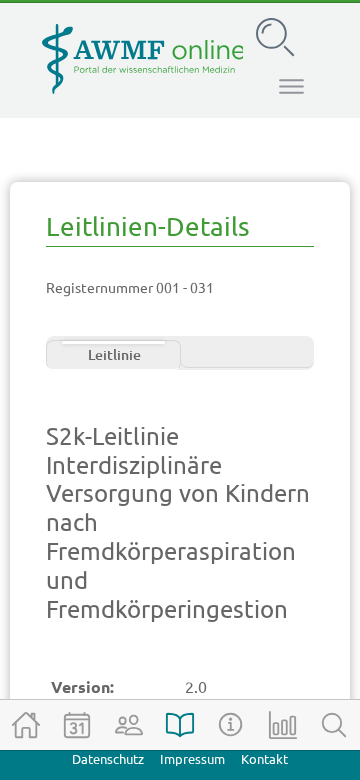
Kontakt (264, 759)
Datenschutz (108, 759)
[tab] (113, 355)
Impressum (192, 759)
